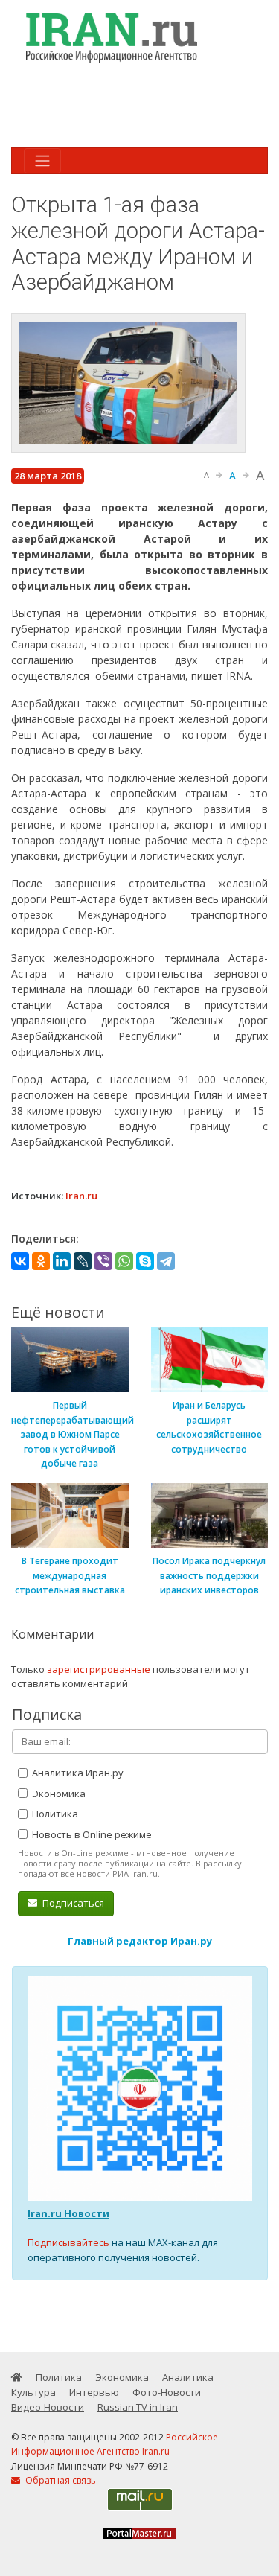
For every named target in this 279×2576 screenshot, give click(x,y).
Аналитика (188, 2377)
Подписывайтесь (68, 2242)
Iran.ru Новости (68, 2213)
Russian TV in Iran (138, 2407)
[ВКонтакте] (20, 1261)
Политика (54, 1814)
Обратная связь (60, 2480)
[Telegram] (166, 1261)
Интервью (94, 2392)
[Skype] (145, 1261)
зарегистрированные (99, 1669)
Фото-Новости (167, 2392)
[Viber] (103, 1261)
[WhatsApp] (124, 1261)
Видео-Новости (48, 2407)
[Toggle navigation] (42, 161)
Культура (33, 2392)
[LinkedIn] (62, 1261)
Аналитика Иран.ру (77, 1773)
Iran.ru (81, 1196)
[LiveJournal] (83, 1261)
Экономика (58, 1794)
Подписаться (72, 1903)
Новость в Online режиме (91, 1834)
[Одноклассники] (41, 1261)
